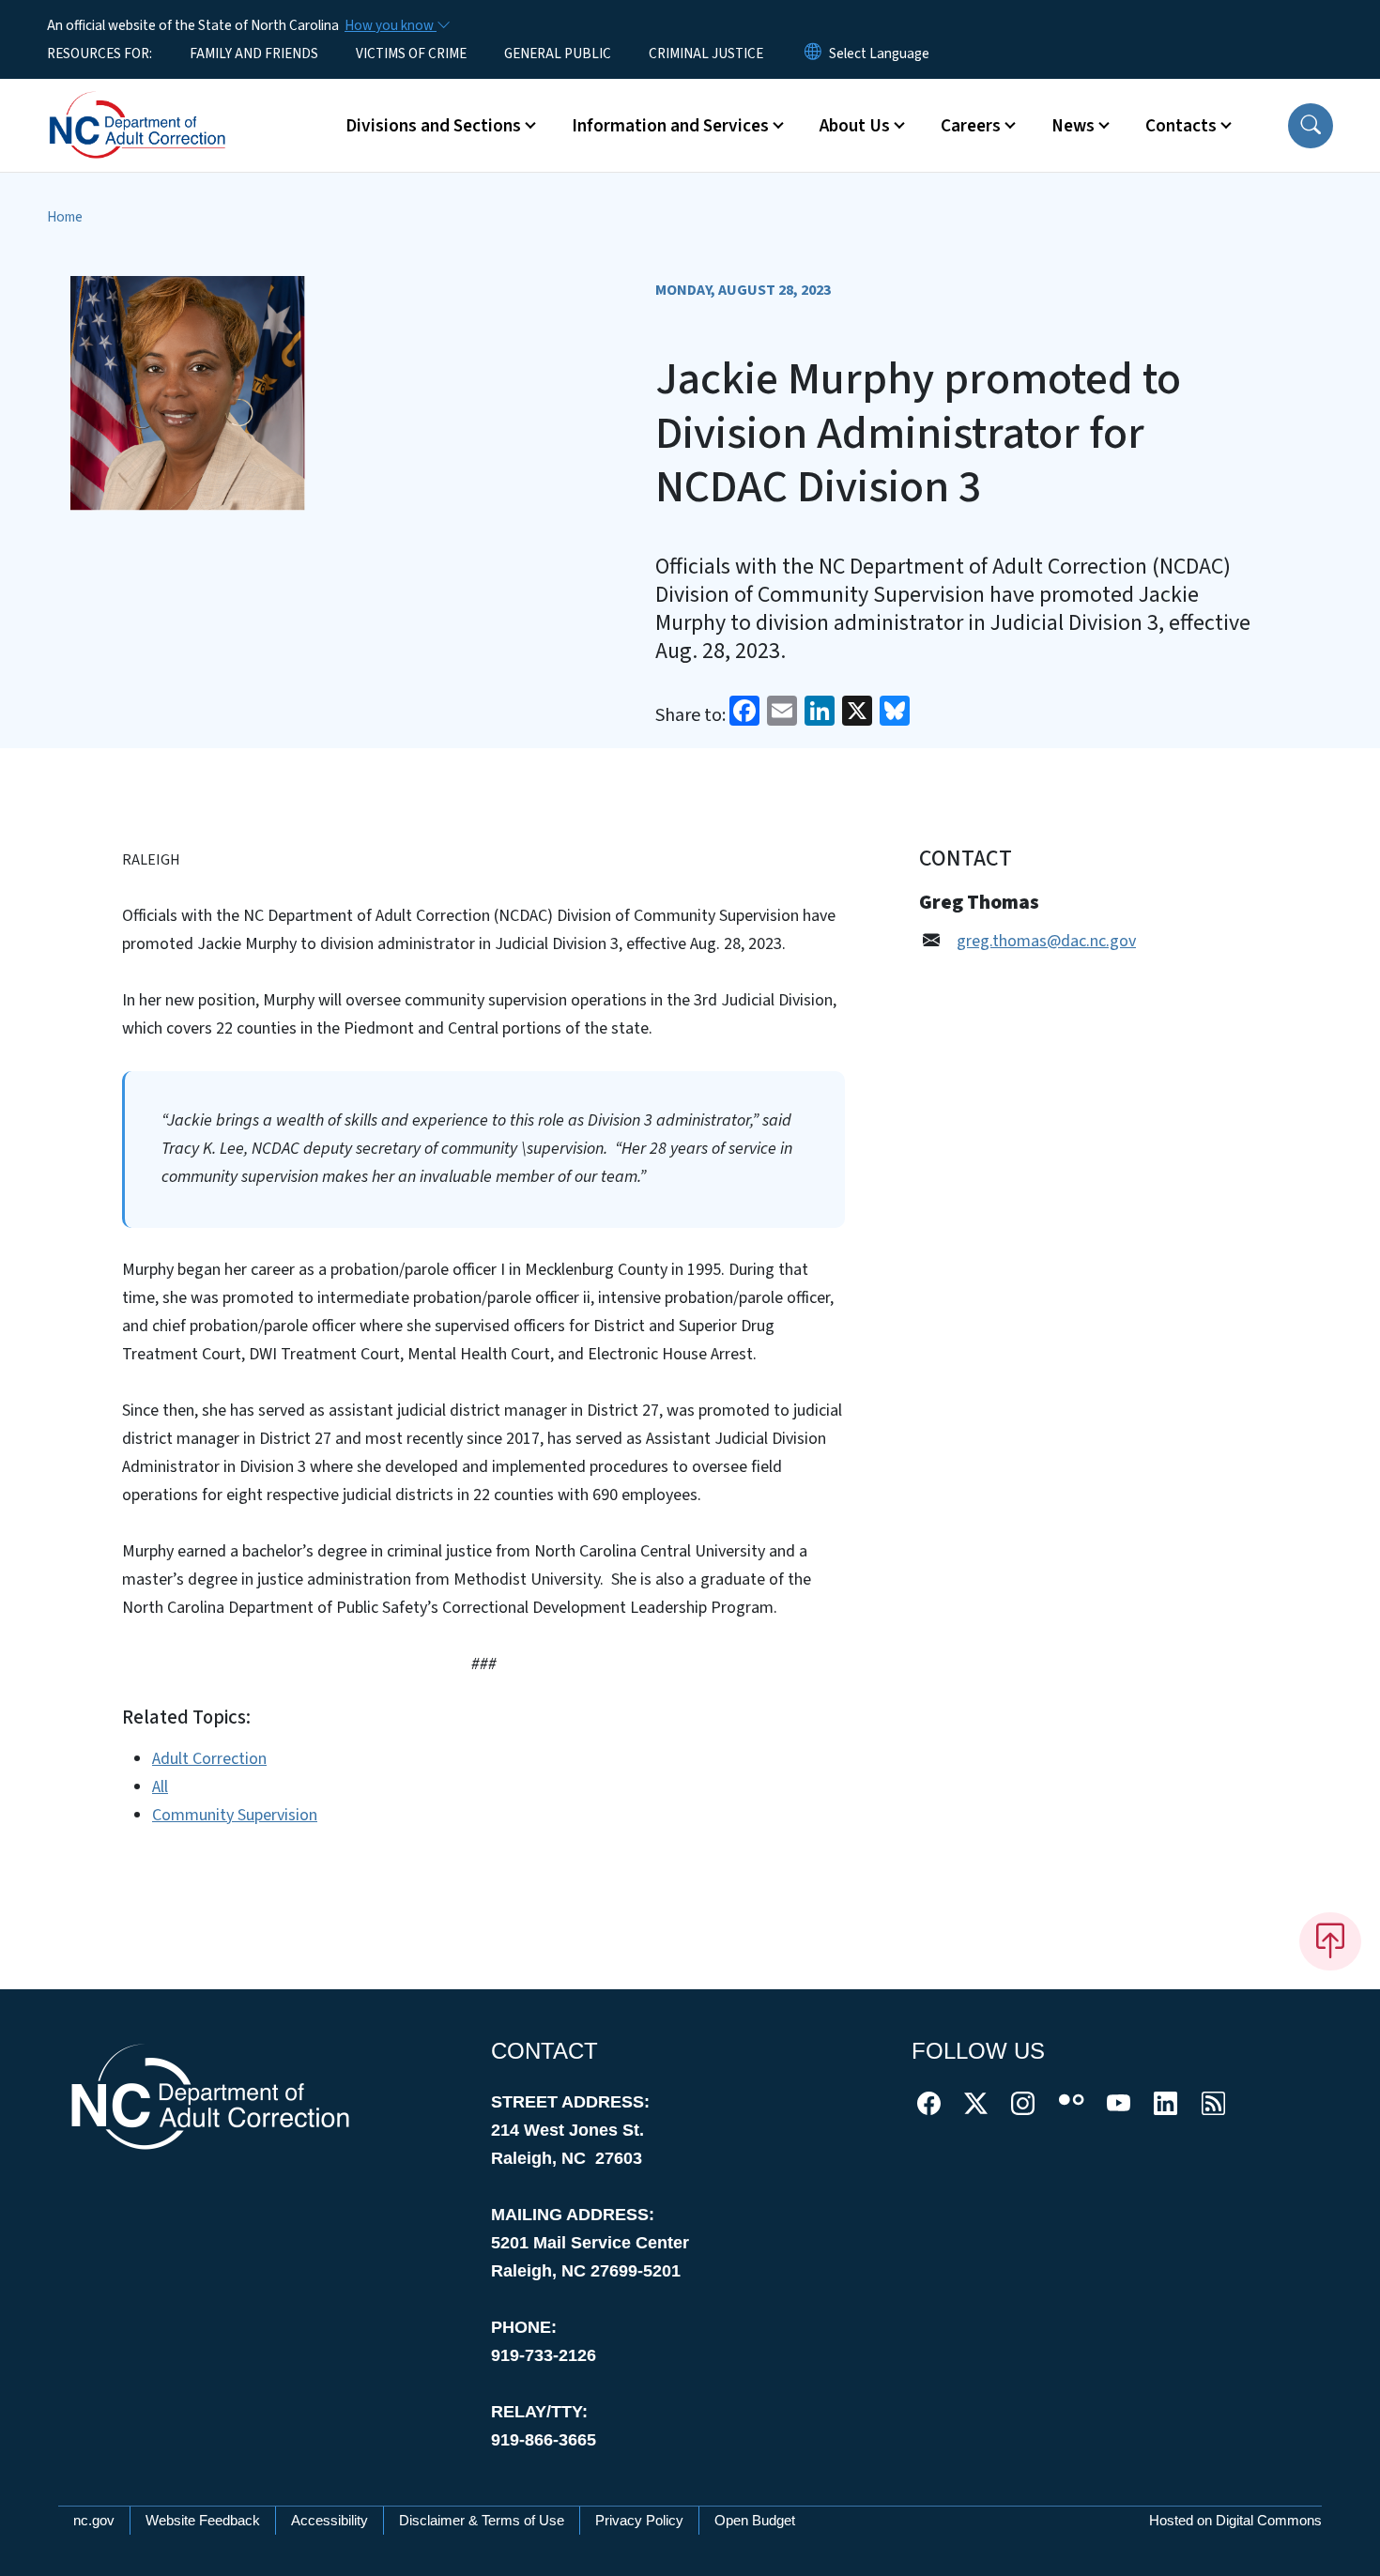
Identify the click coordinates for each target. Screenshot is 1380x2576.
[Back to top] (1330, 1941)
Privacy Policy (639, 2520)
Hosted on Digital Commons (1235, 2520)
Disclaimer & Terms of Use (482, 2520)
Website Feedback (203, 2520)
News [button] (1073, 126)
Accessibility (330, 2520)
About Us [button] (855, 126)
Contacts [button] (1181, 126)
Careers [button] (971, 126)
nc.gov (94, 2520)
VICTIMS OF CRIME (411, 54)
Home (65, 217)
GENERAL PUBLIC (558, 54)
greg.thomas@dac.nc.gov (1046, 941)
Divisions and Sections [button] (433, 126)
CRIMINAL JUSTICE (706, 54)
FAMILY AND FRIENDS (254, 54)
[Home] (164, 104)
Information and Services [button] (670, 126)
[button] (1311, 126)
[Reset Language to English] (813, 54)
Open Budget (755, 2520)
